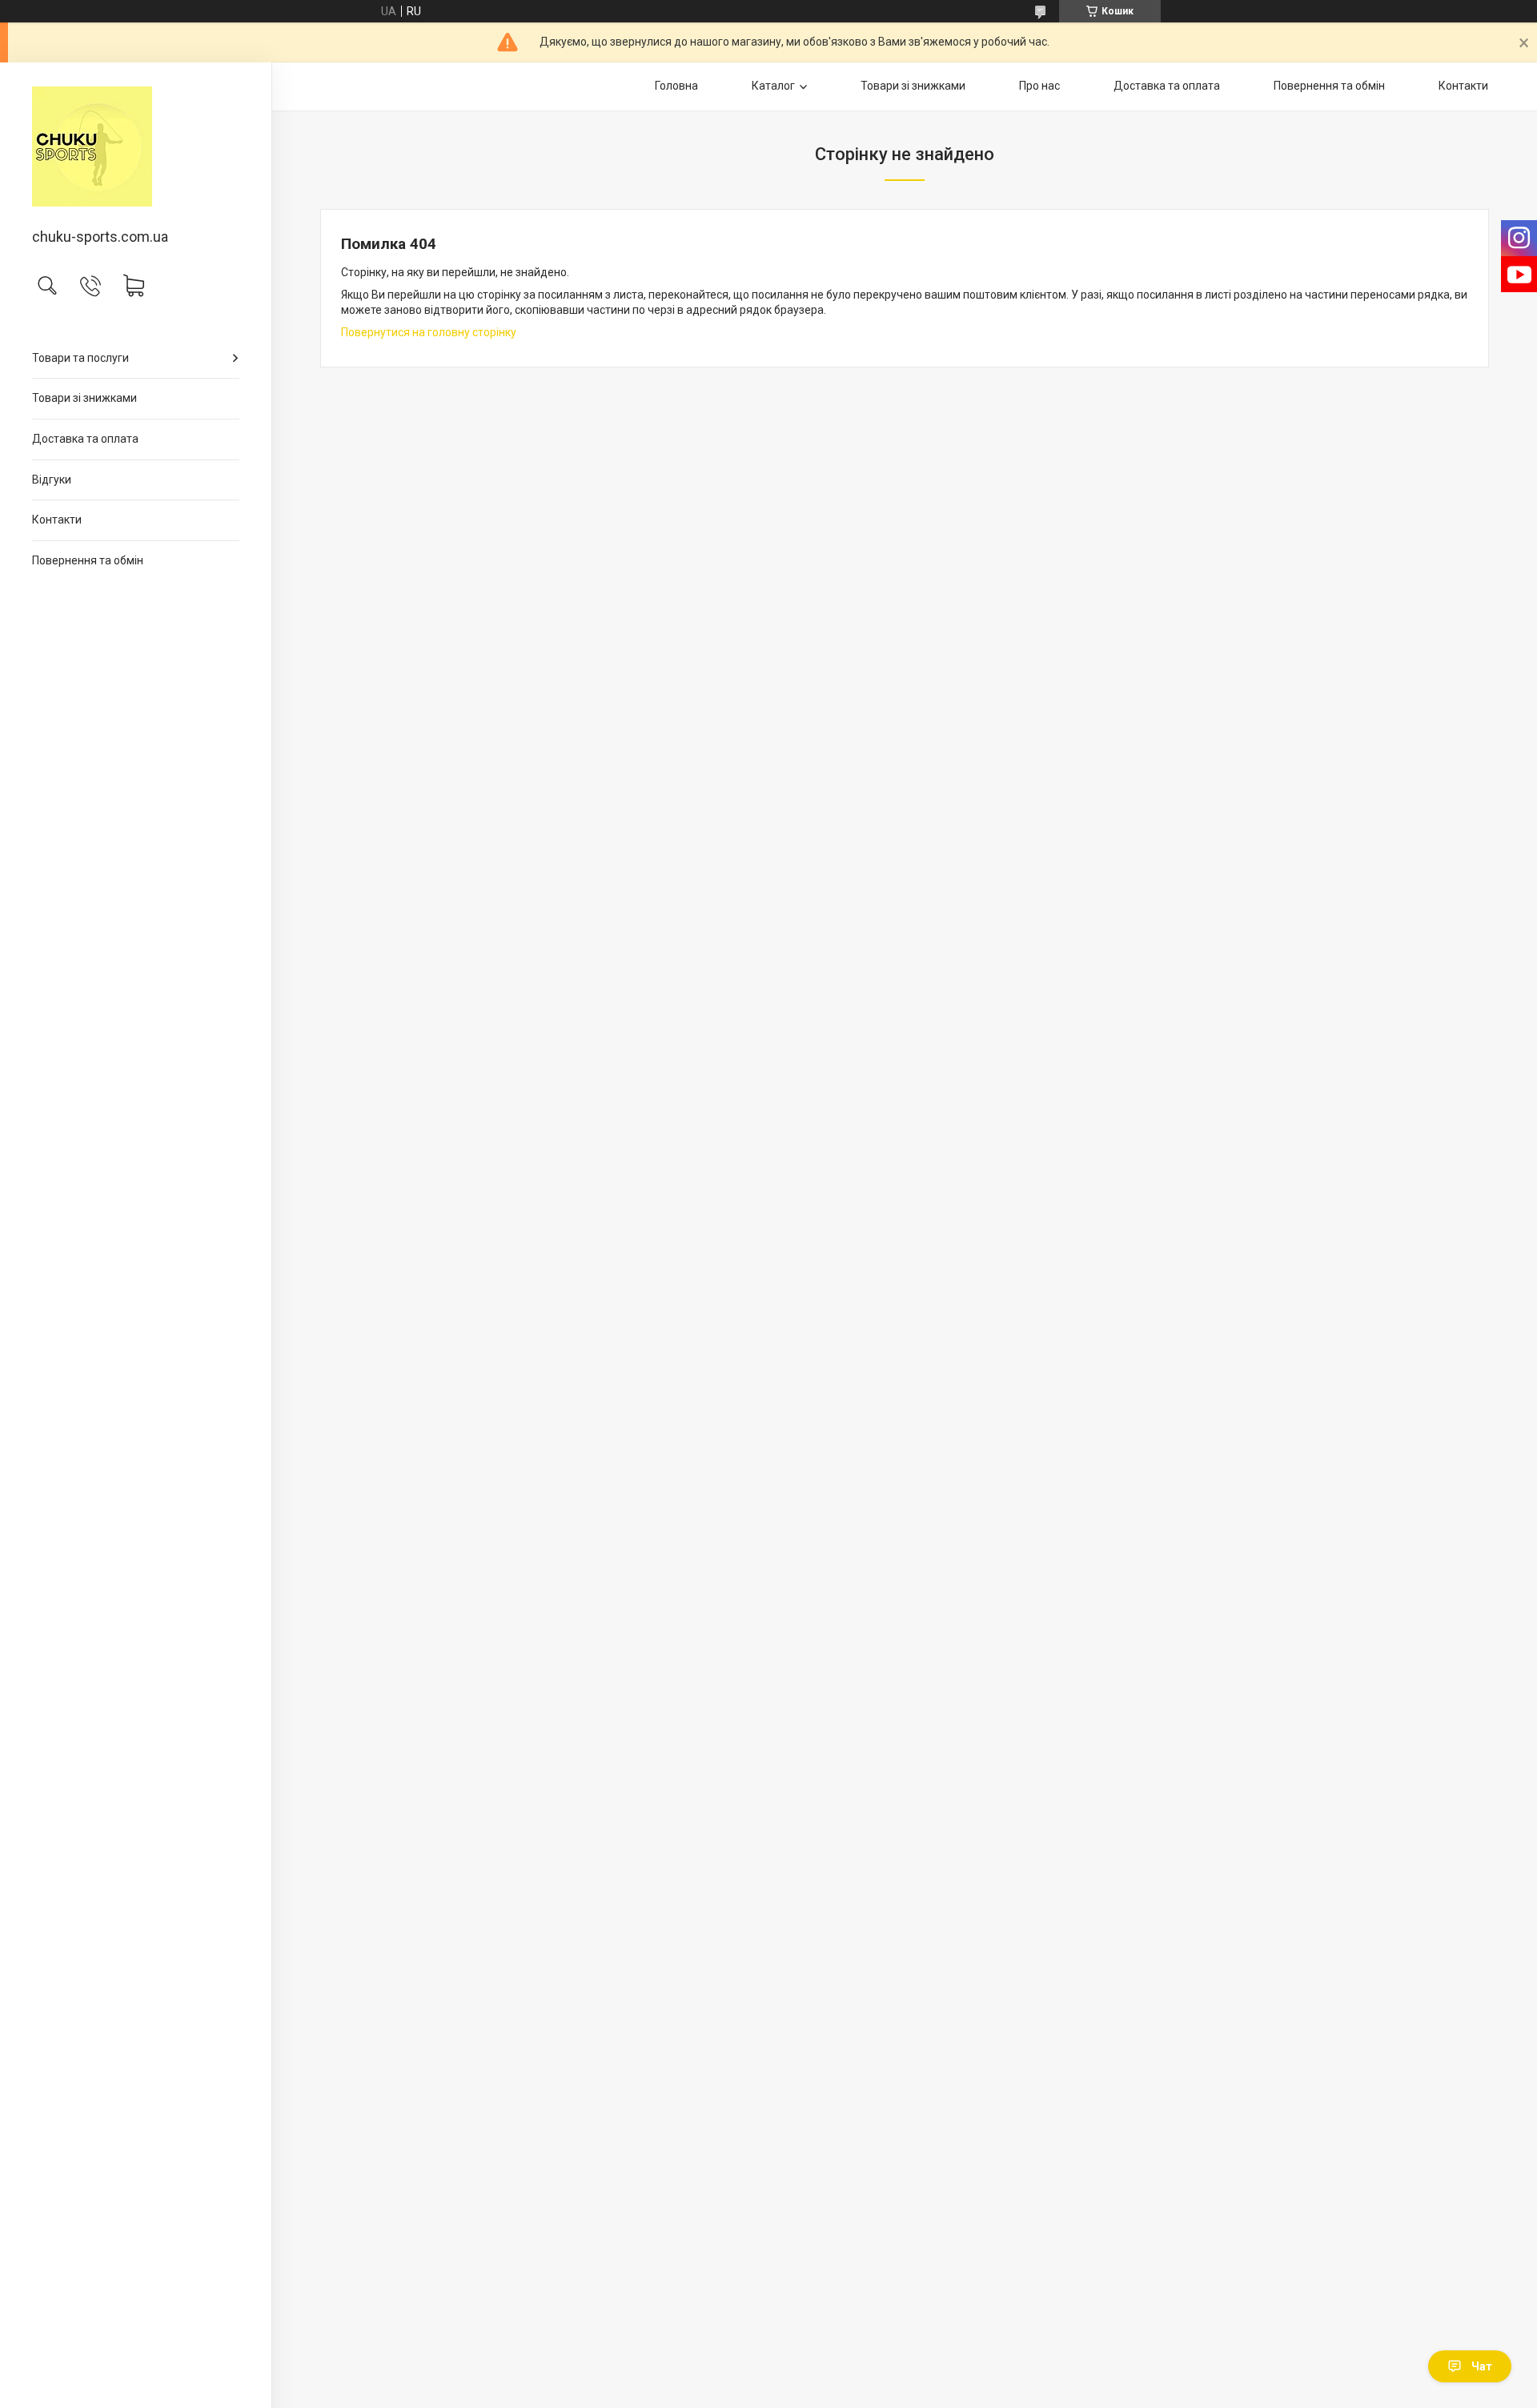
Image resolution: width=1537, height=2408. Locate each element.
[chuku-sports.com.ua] (136, 146)
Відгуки (52, 480)
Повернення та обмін (88, 560)
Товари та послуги (80, 358)
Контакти (57, 520)
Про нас (1039, 86)
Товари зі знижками (84, 398)
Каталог (773, 86)
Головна (676, 86)
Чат (1482, 2366)
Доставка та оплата (85, 439)
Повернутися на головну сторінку (429, 332)
